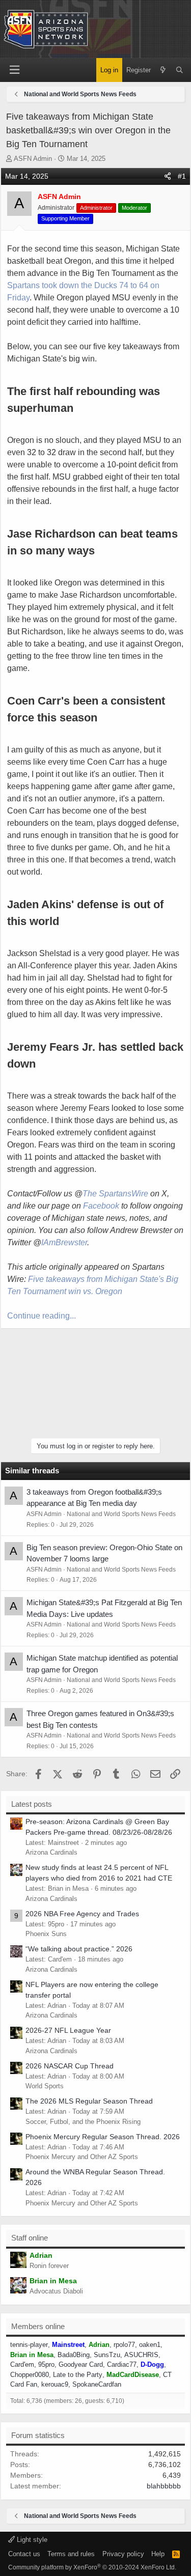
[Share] (168, 176)
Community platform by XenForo (92, 2567)
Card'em (22, 2364)
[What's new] (163, 70)
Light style (31, 2540)
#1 (182, 176)
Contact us (24, 2554)
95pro (46, 2364)
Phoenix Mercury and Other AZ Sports (82, 2157)
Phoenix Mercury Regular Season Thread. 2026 (103, 2137)
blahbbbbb (164, 2486)
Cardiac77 (122, 2364)
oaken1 (150, 2345)
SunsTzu (107, 2355)
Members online (38, 2326)
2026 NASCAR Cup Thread (70, 2066)
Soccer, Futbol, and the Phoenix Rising (83, 2122)
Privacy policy (123, 2554)
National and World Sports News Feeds (121, 1514)
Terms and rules (71, 2554)
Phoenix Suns (46, 1934)
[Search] (180, 70)
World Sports (45, 2086)
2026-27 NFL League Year (68, 2030)
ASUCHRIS (141, 2355)
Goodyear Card (81, 2364)
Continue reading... (42, 1316)
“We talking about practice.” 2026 (79, 1949)
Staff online (30, 2238)
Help (158, 2554)
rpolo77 (124, 2345)
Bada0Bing (74, 2355)
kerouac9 (55, 2384)
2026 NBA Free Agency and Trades (82, 1914)
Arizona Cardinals (51, 1852)
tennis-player (29, 2345)
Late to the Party (78, 2375)
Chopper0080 (30, 2375)
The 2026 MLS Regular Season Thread (89, 2101)
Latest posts (32, 1804)
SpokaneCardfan (97, 2384)
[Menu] (14, 70)
